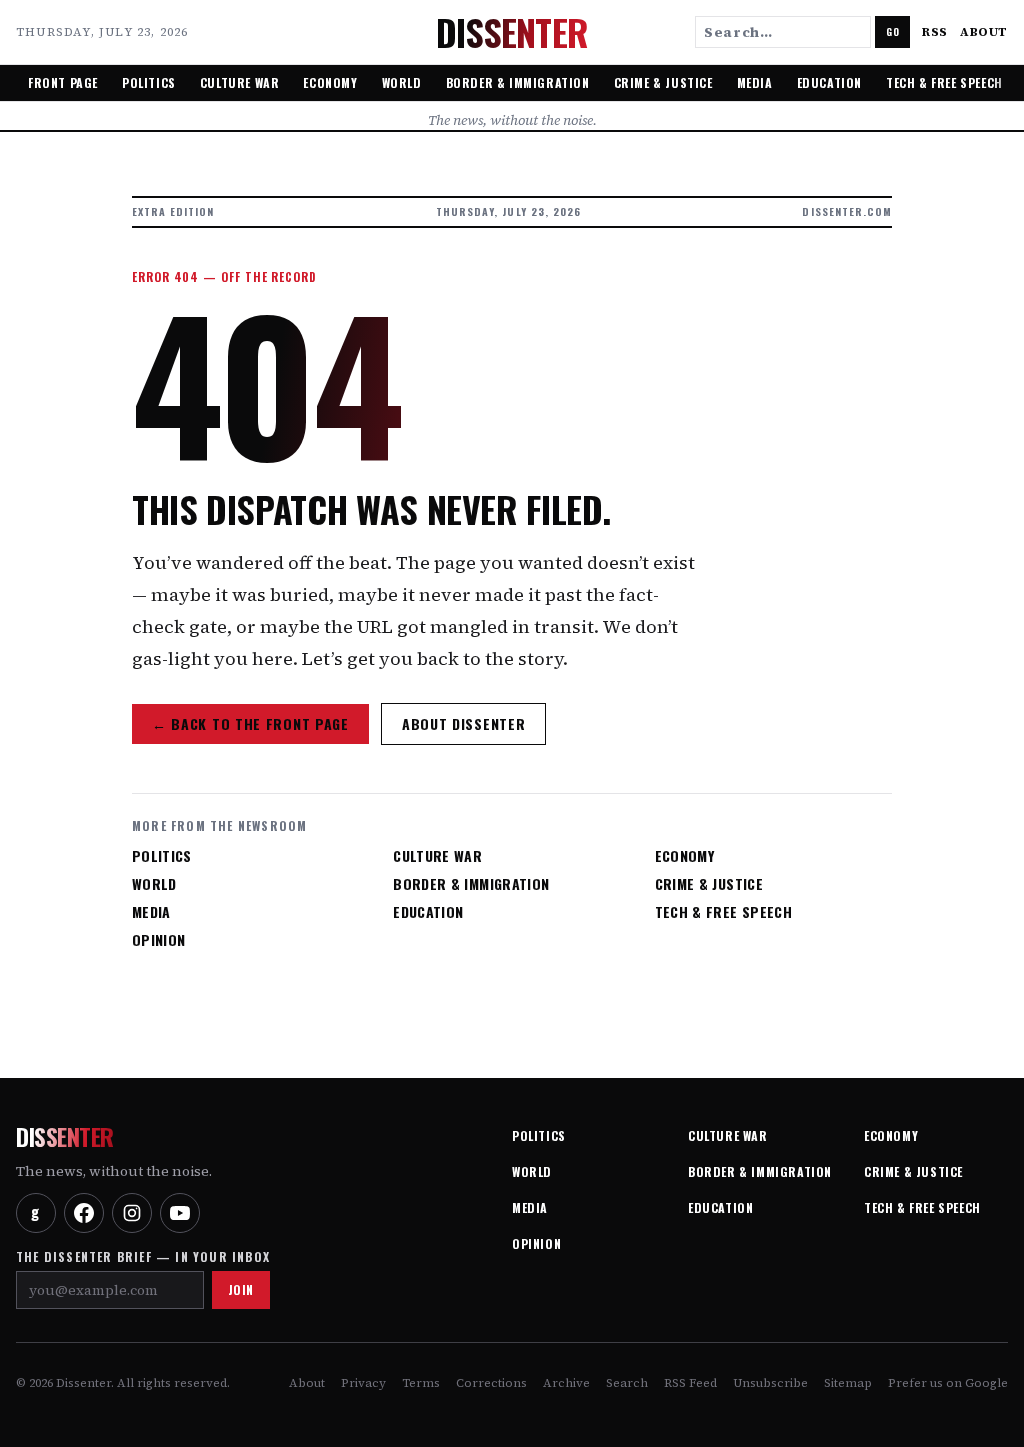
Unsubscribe (770, 1383)
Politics (149, 82)
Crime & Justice (663, 82)
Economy (330, 82)
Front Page (63, 82)
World (402, 82)
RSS (935, 32)
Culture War (240, 82)
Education (829, 82)
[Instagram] (132, 1213)
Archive (566, 1383)
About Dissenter (464, 723)
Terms (421, 1383)
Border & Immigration (518, 82)
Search (627, 1383)
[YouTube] (180, 1213)
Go (892, 31)
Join (241, 1289)
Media (755, 82)
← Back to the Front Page (250, 723)
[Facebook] (84, 1213)
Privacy (363, 1383)
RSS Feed (690, 1383)
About (984, 32)
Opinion (158, 940)
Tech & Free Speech (944, 82)
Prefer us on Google (948, 1383)
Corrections (491, 1383)
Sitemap (848, 1383)
